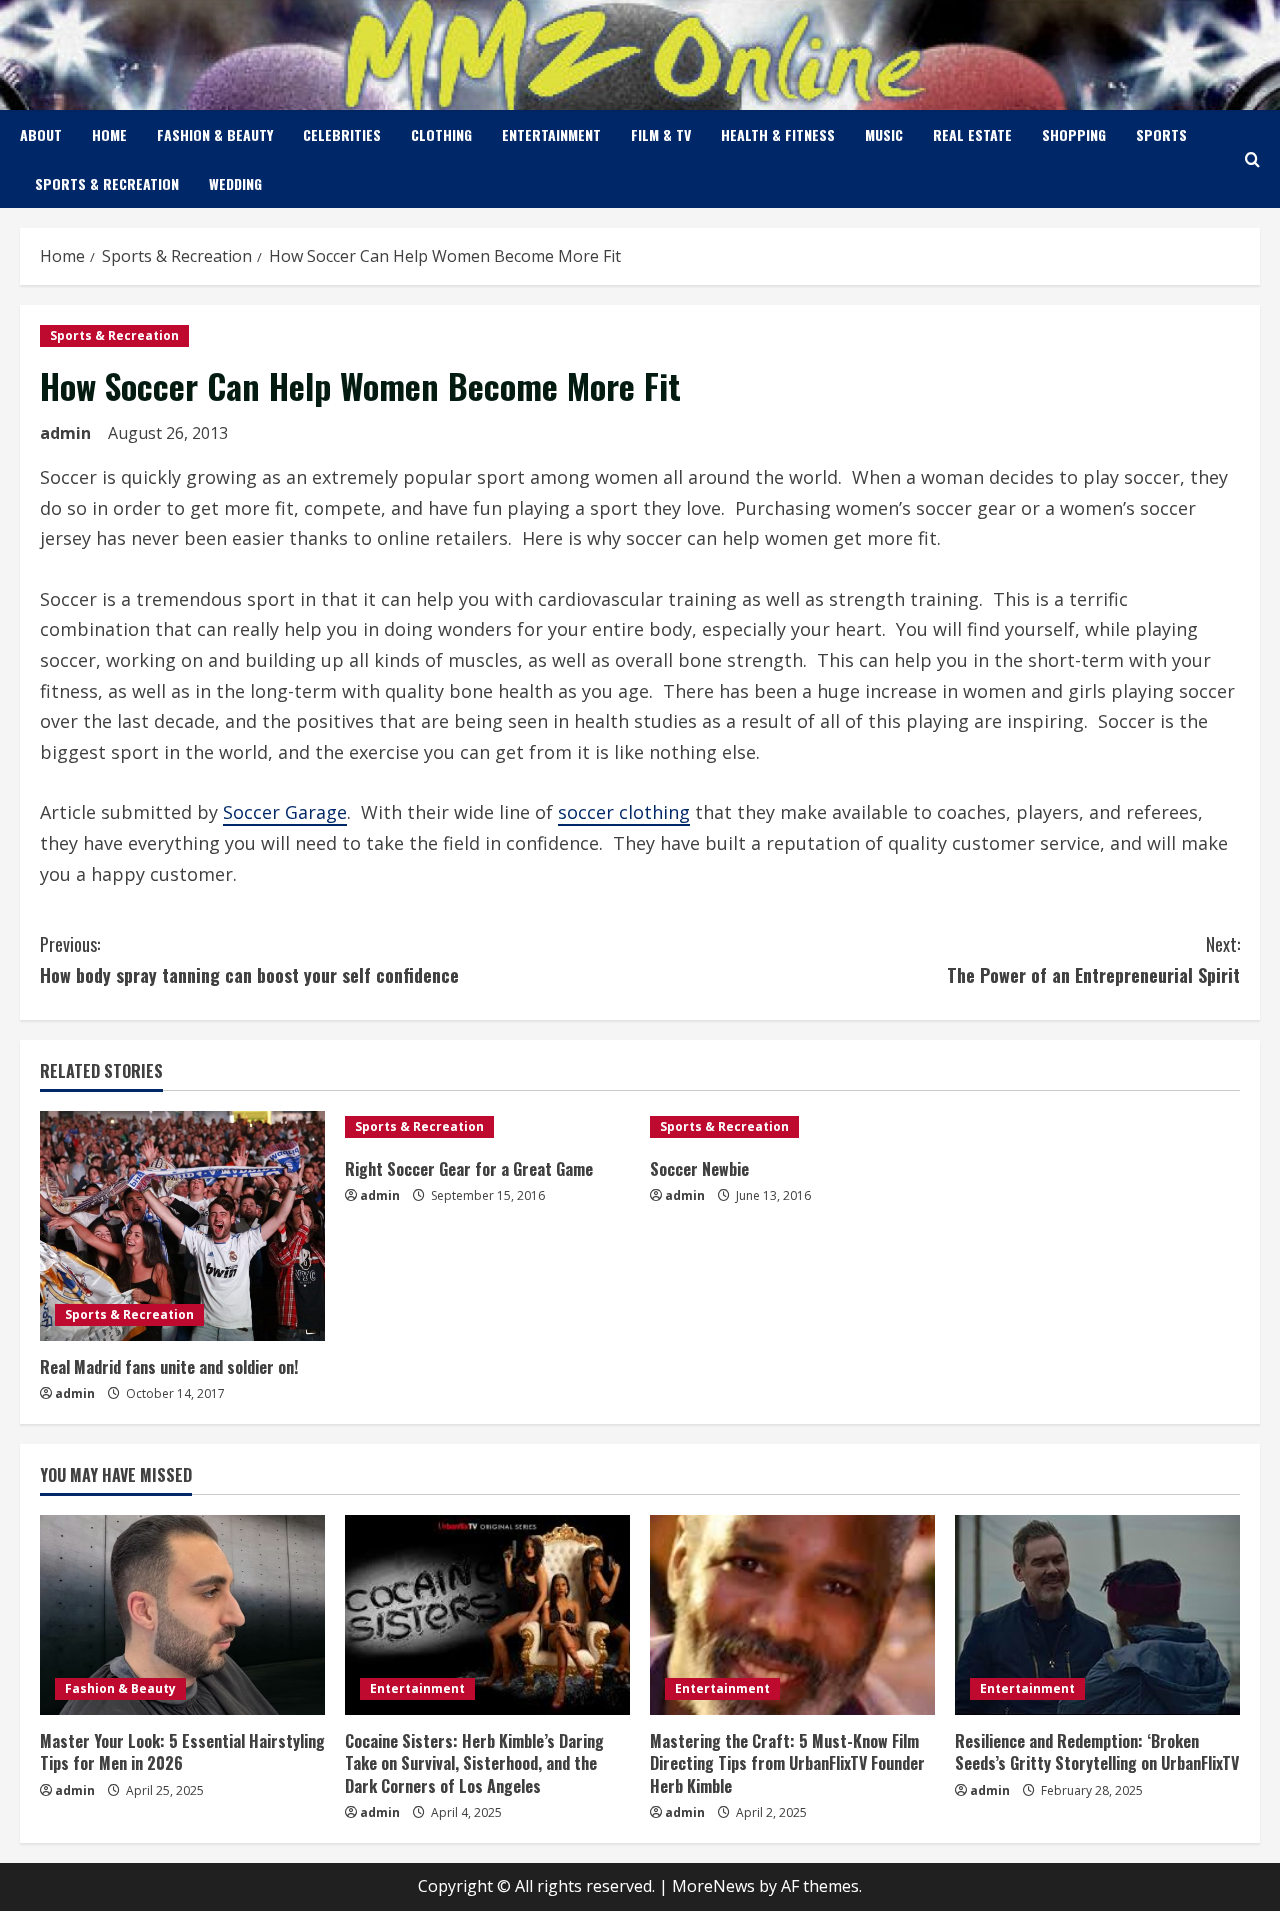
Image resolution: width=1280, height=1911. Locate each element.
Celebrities (342, 134)
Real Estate (972, 134)
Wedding (235, 183)
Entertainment (551, 134)
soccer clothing (624, 812)
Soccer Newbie (699, 1169)
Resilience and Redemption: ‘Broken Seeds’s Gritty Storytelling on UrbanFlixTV (1097, 1752)
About (41, 134)
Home (109, 134)
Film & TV (661, 134)
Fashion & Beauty (215, 134)
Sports (1161, 134)
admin (65, 433)
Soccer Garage (285, 812)
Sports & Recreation (107, 183)
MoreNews (713, 1886)
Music (884, 134)
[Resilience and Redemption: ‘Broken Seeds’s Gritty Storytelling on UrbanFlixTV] (1097, 1615)
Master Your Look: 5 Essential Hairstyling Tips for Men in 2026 (182, 1752)
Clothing (441, 134)
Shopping (1074, 134)
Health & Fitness (778, 134)
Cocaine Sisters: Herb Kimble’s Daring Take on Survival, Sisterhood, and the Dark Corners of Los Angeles (474, 1763)
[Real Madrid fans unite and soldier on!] (182, 1226)
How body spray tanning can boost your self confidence (249, 959)
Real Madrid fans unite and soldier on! (169, 1367)
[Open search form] (1252, 159)
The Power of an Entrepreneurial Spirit (1093, 959)
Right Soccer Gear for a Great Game (469, 1169)
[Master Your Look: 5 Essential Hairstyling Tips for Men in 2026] (182, 1615)
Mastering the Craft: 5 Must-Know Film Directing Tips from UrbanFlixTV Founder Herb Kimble (787, 1763)
